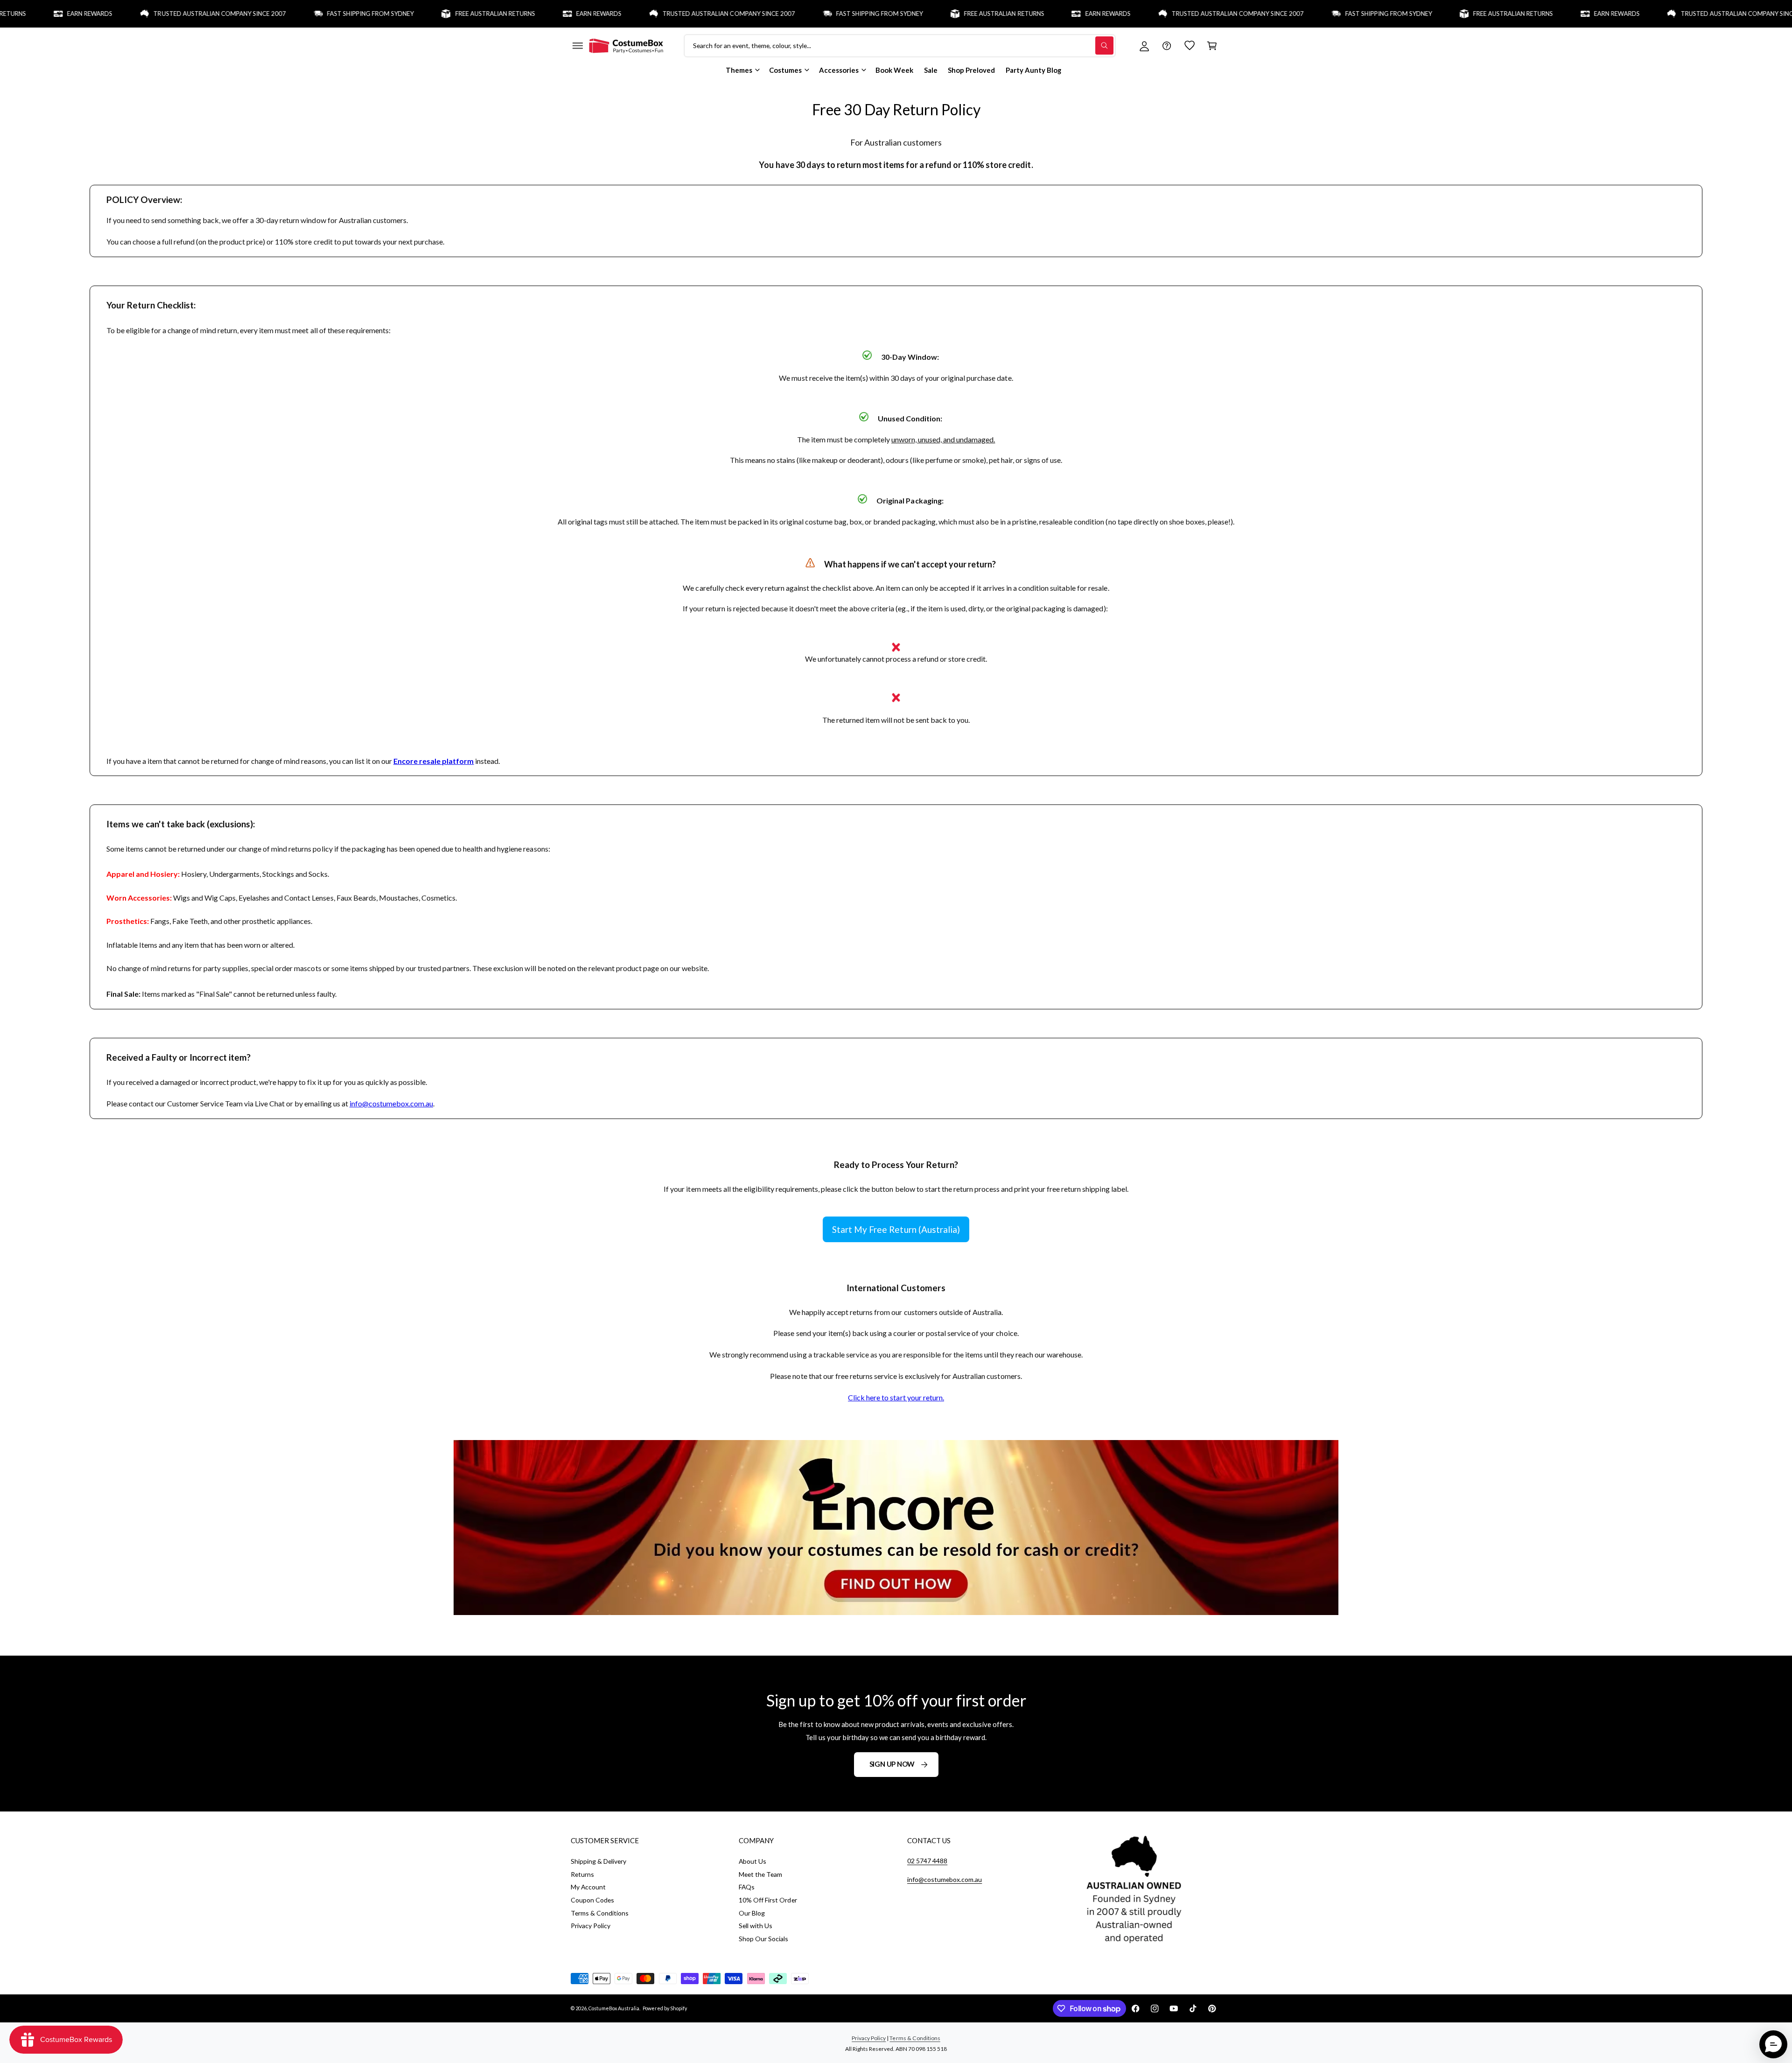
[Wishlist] (1190, 46)
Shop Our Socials (763, 1939)
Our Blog (752, 1913)
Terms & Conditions (600, 1913)
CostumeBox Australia (614, 2008)
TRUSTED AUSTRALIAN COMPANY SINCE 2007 (147, 14)
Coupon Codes (592, 1900)
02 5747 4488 (927, 1861)
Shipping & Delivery (598, 1861)
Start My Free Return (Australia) (896, 1229)
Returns (582, 1874)
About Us (752, 1861)
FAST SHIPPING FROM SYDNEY (297, 14)
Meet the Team (760, 1874)
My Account (588, 1887)
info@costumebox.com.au (391, 1103)
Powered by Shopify (665, 2008)
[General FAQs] (1167, 46)
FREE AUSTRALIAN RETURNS (422, 14)
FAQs (747, 1887)
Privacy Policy (591, 1926)
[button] (577, 46)
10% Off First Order (768, 1900)
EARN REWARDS (526, 14)
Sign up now (892, 1764)
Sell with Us (756, 1926)
